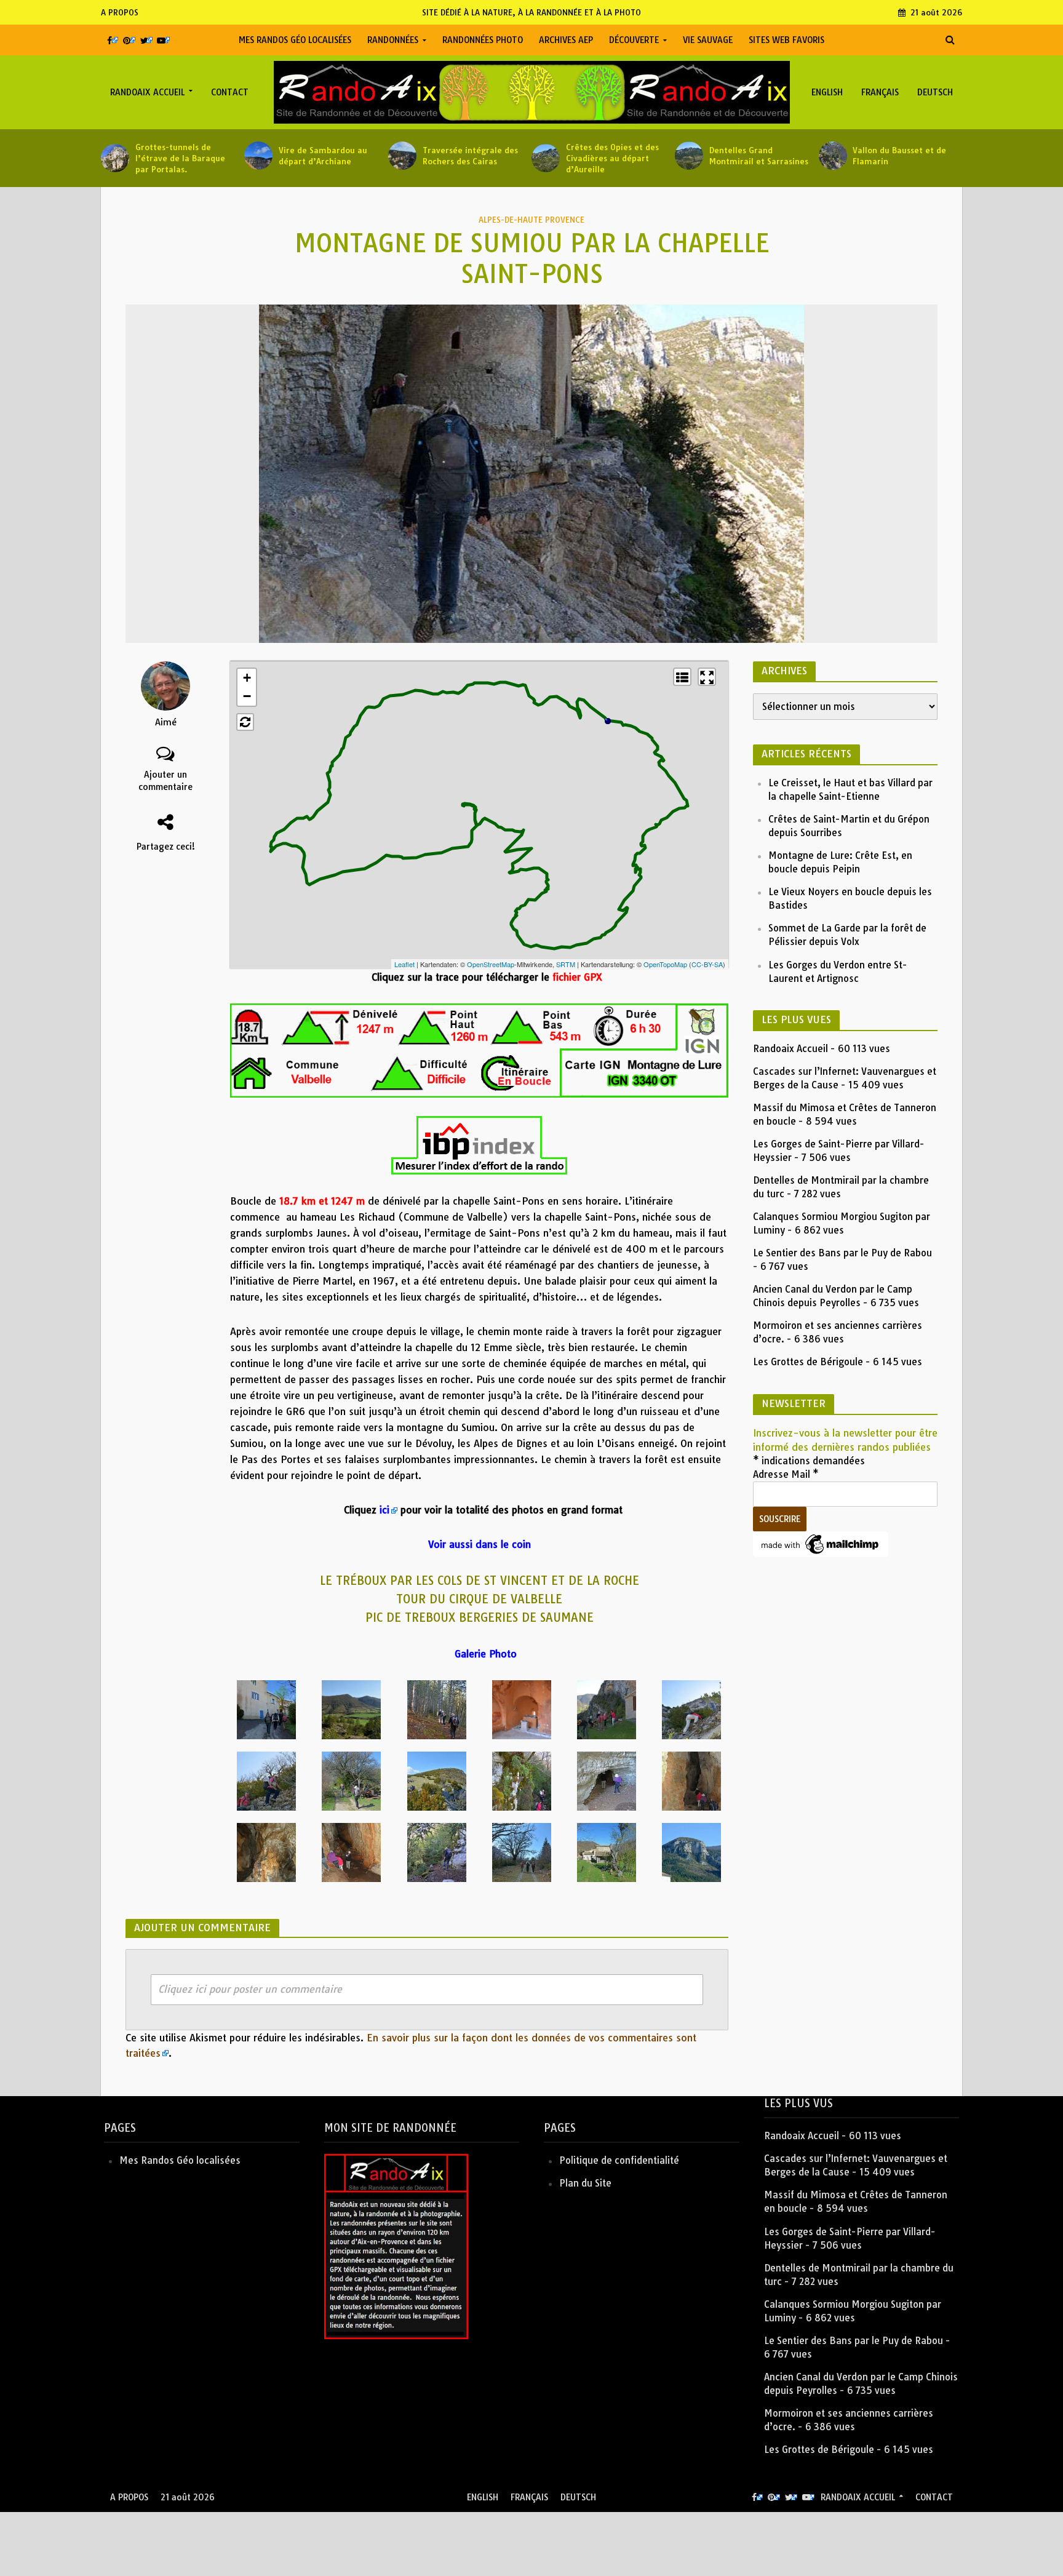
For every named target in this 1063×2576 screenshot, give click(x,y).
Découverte (634, 40)
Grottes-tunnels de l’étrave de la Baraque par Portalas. (180, 158)
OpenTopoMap (665, 964)
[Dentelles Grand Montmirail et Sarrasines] (689, 156)
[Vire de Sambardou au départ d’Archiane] (258, 156)
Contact (230, 92)
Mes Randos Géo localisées (295, 40)
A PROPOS (120, 12)
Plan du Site (585, 2183)
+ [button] (247, 678)
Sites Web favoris (786, 40)
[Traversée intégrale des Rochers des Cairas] (402, 156)
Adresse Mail (786, 1474)
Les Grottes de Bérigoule (808, 1362)
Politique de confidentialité (619, 2160)
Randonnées (393, 40)
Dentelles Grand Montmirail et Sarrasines (759, 156)
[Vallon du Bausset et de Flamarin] (833, 156)
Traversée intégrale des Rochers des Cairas (470, 156)
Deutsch (935, 92)
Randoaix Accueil (147, 92)
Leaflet (404, 964)
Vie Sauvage (708, 40)
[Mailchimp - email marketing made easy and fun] (821, 1543)
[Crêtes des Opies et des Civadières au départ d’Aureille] (546, 158)
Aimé (166, 722)
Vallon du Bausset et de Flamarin (899, 156)
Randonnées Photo (483, 40)
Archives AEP (566, 40)
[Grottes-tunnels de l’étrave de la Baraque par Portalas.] (115, 158)
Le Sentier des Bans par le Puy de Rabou (842, 1253)
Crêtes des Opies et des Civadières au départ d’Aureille (612, 158)
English (827, 92)
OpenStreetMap (491, 964)
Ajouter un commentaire (165, 781)
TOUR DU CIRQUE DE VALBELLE (479, 1599)
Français (880, 92)
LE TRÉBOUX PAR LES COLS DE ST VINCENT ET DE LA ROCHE (480, 1581)
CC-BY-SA (707, 964)
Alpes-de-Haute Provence (531, 220)
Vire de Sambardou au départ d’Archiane (323, 156)
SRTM (566, 964)
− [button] (247, 696)
